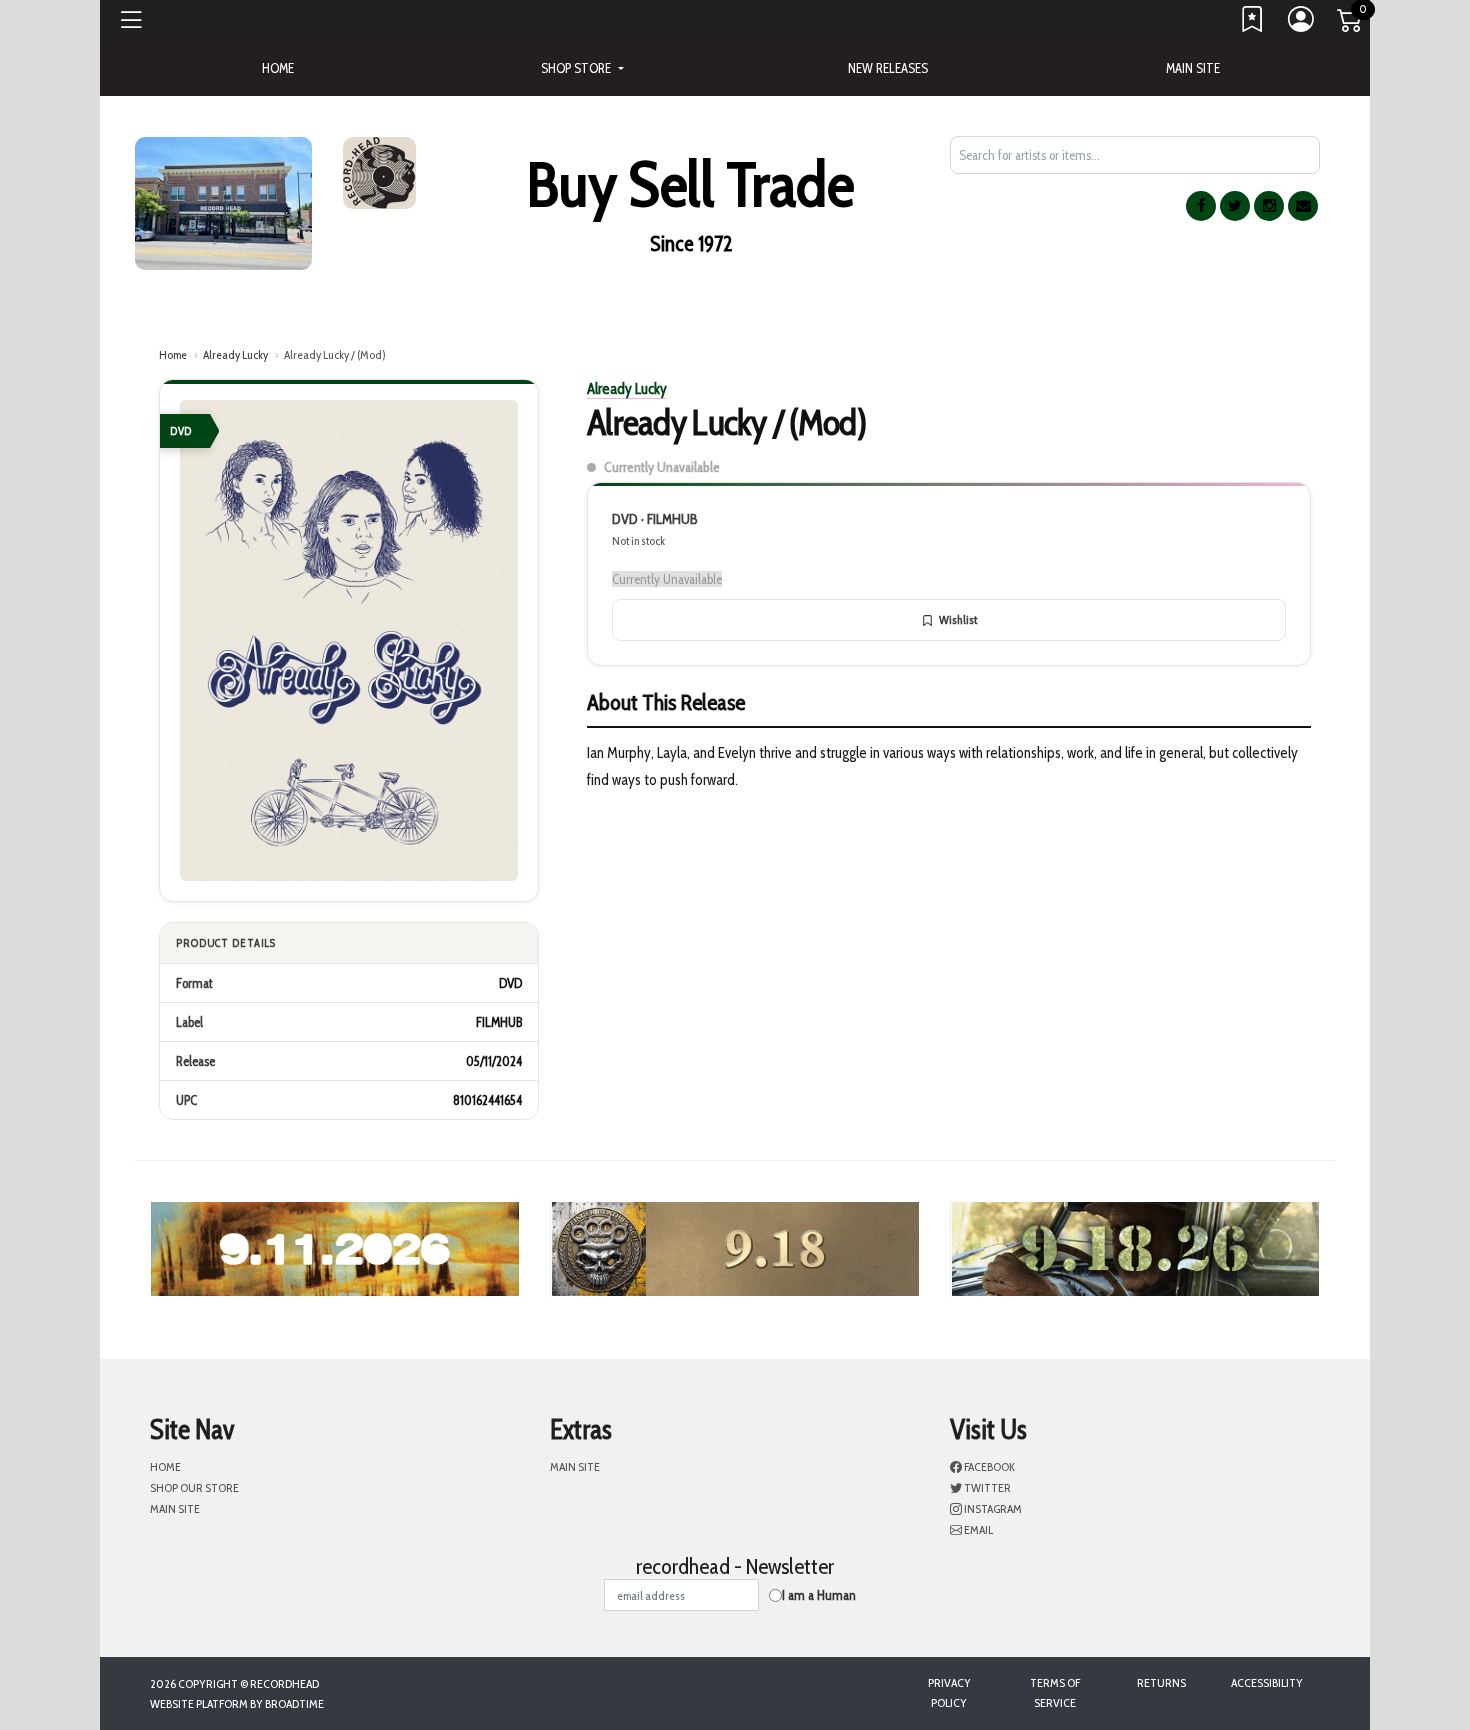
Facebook (988, 1466)
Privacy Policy (949, 1692)
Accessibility (1267, 1682)
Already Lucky (235, 354)
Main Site (1193, 68)
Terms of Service (1055, 1692)
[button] (582, 68)
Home (173, 354)
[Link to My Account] (1302, 24)
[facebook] (1201, 206)
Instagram (992, 1508)
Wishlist (958, 619)
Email (977, 1529)
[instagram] (1269, 206)
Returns (1161, 1682)
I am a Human (819, 1595)
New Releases (888, 68)
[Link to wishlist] (1253, 24)
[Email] (1303, 206)
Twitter (986, 1487)
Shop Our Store (194, 1487)
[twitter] (1235, 206)
